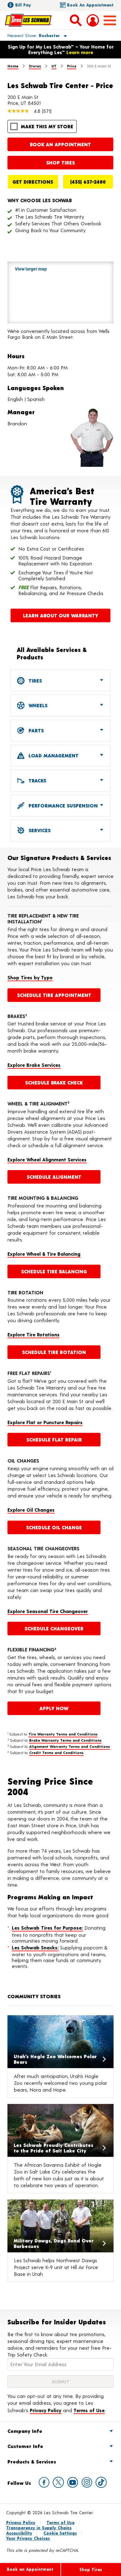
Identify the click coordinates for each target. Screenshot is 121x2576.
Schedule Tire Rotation (54, 1352)
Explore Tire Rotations (34, 1334)
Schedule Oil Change (54, 1527)
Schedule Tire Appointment (54, 995)
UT (54, 66)
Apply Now (54, 1708)
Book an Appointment (90, 5)
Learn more (80, 52)
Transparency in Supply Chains (39, 2528)
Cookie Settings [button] (60, 2533)
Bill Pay (23, 5)
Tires (34, 681)
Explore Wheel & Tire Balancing (44, 1254)
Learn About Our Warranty (60, 615)
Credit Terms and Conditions (56, 1752)
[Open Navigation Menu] (110, 20)
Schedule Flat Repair (54, 1439)
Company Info (25, 2431)
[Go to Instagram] (87, 2482)
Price (72, 66)
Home (13, 66)
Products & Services (32, 2461)
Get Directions (33, 182)
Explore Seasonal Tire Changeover (48, 1611)
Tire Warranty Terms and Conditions (63, 1734)
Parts (35, 730)
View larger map (31, 269)
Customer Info (25, 2446)
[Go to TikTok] (101, 2482)
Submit (60, 2381)
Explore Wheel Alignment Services (47, 1159)
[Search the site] (76, 20)
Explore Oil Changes (31, 1510)
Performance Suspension (62, 805)
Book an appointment (60, 144)
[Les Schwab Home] (28, 20)
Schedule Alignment (54, 1177)
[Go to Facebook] (44, 2482)
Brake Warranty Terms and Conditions (65, 1740)
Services (39, 830)
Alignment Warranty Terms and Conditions (69, 1746)
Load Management (53, 755)
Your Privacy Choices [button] (28, 2538)
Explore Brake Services (34, 1065)
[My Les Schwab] (93, 20)
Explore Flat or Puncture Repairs (45, 1422)
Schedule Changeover (54, 1628)
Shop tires (60, 162)
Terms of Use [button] (89, 2410)
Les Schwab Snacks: (35, 1947)
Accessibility (19, 2533)
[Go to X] (58, 2482)
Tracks (37, 780)
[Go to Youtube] (73, 2482)
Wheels (37, 705)
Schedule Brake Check (54, 1082)
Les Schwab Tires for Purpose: (47, 1928)
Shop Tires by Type (30, 977)
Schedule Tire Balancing (54, 1271)
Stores (35, 66)
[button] (30, 35)
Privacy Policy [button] (46, 2410)
